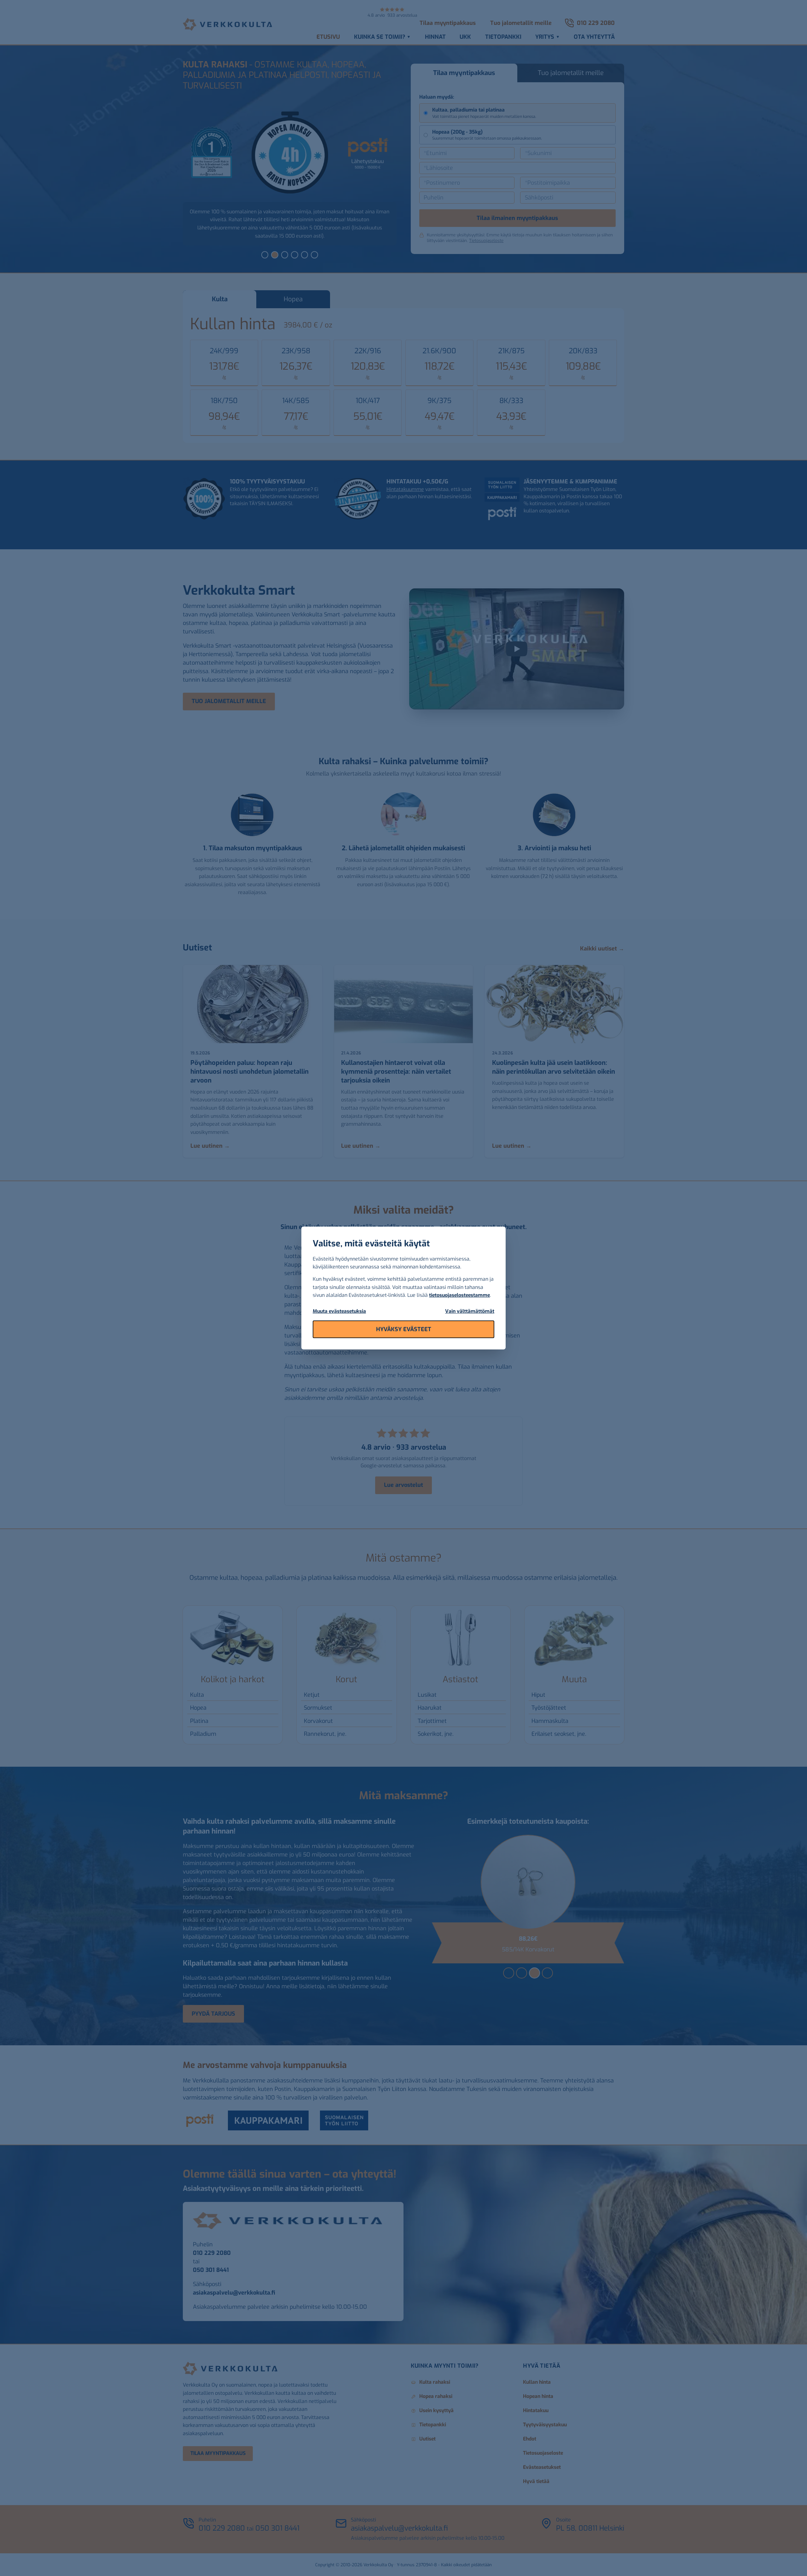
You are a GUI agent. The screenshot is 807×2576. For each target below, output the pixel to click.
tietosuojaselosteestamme (459, 1295)
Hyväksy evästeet (404, 1329)
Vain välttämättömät (470, 1311)
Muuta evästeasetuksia (339, 1311)
